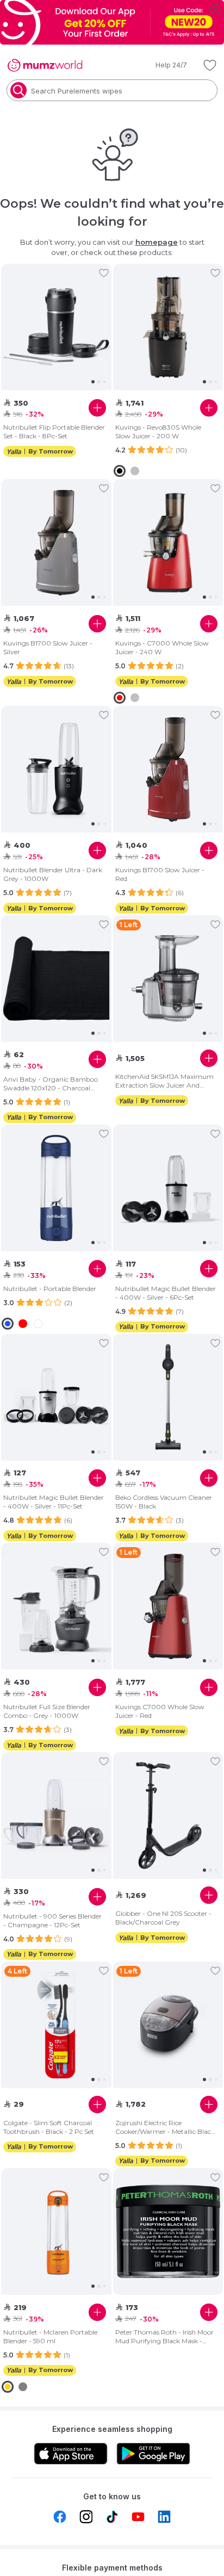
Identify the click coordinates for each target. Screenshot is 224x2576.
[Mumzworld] (45, 65)
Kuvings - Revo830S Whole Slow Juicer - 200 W (158, 432)
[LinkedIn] (164, 2517)
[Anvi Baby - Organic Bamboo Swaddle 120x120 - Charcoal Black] (56, 979)
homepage (157, 242)
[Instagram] (86, 2517)
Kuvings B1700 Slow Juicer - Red (160, 874)
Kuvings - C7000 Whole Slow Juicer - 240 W (162, 647)
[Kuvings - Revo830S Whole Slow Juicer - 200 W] (168, 327)
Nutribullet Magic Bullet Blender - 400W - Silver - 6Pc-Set (166, 1293)
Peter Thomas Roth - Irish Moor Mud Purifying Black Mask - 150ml (164, 2337)
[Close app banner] (215, 9)
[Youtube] (138, 2517)
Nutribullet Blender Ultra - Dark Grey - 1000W (53, 874)
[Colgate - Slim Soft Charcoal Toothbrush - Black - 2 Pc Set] (56, 2025)
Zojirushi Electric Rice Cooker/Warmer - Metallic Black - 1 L (165, 2127)
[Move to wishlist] (104, 273)
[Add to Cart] (97, 408)
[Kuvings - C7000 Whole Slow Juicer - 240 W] (168, 543)
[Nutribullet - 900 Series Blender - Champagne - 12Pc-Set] (56, 1816)
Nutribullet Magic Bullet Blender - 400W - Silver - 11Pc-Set (54, 1502)
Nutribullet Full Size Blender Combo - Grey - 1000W (47, 1711)
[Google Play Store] (153, 2454)
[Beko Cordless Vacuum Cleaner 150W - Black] (168, 1397)
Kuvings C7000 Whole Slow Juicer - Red (160, 1711)
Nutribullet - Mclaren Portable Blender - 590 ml (50, 2336)
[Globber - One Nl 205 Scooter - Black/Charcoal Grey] (168, 1816)
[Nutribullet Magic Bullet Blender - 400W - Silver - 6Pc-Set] (168, 1188)
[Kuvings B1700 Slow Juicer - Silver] (56, 543)
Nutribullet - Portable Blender (50, 1289)
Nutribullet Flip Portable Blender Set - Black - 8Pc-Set (54, 432)
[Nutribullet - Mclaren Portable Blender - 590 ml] (56, 2231)
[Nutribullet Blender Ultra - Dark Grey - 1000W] (56, 769)
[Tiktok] (112, 2517)
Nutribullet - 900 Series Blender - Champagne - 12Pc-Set (52, 1920)
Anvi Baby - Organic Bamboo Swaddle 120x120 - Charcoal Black (51, 1084)
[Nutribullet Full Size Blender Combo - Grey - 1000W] (56, 1606)
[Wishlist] (210, 65)
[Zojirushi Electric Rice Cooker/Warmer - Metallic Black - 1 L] (168, 2025)
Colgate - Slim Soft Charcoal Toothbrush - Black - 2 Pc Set (49, 2127)
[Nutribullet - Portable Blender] (56, 1188)
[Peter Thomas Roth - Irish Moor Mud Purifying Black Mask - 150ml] (168, 2232)
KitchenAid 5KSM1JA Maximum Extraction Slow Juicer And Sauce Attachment (164, 1081)
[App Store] (71, 2454)
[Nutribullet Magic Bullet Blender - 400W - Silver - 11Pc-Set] (56, 1397)
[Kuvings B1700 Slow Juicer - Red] (168, 769)
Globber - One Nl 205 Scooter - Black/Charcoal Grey (163, 1918)
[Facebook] (60, 2517)
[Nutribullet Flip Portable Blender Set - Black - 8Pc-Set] (56, 327)
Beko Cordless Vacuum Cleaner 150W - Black (164, 1502)
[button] (164, 65)
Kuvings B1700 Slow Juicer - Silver (48, 647)
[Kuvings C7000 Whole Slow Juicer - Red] (168, 1606)
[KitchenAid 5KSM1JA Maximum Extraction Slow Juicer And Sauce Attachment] (168, 979)
